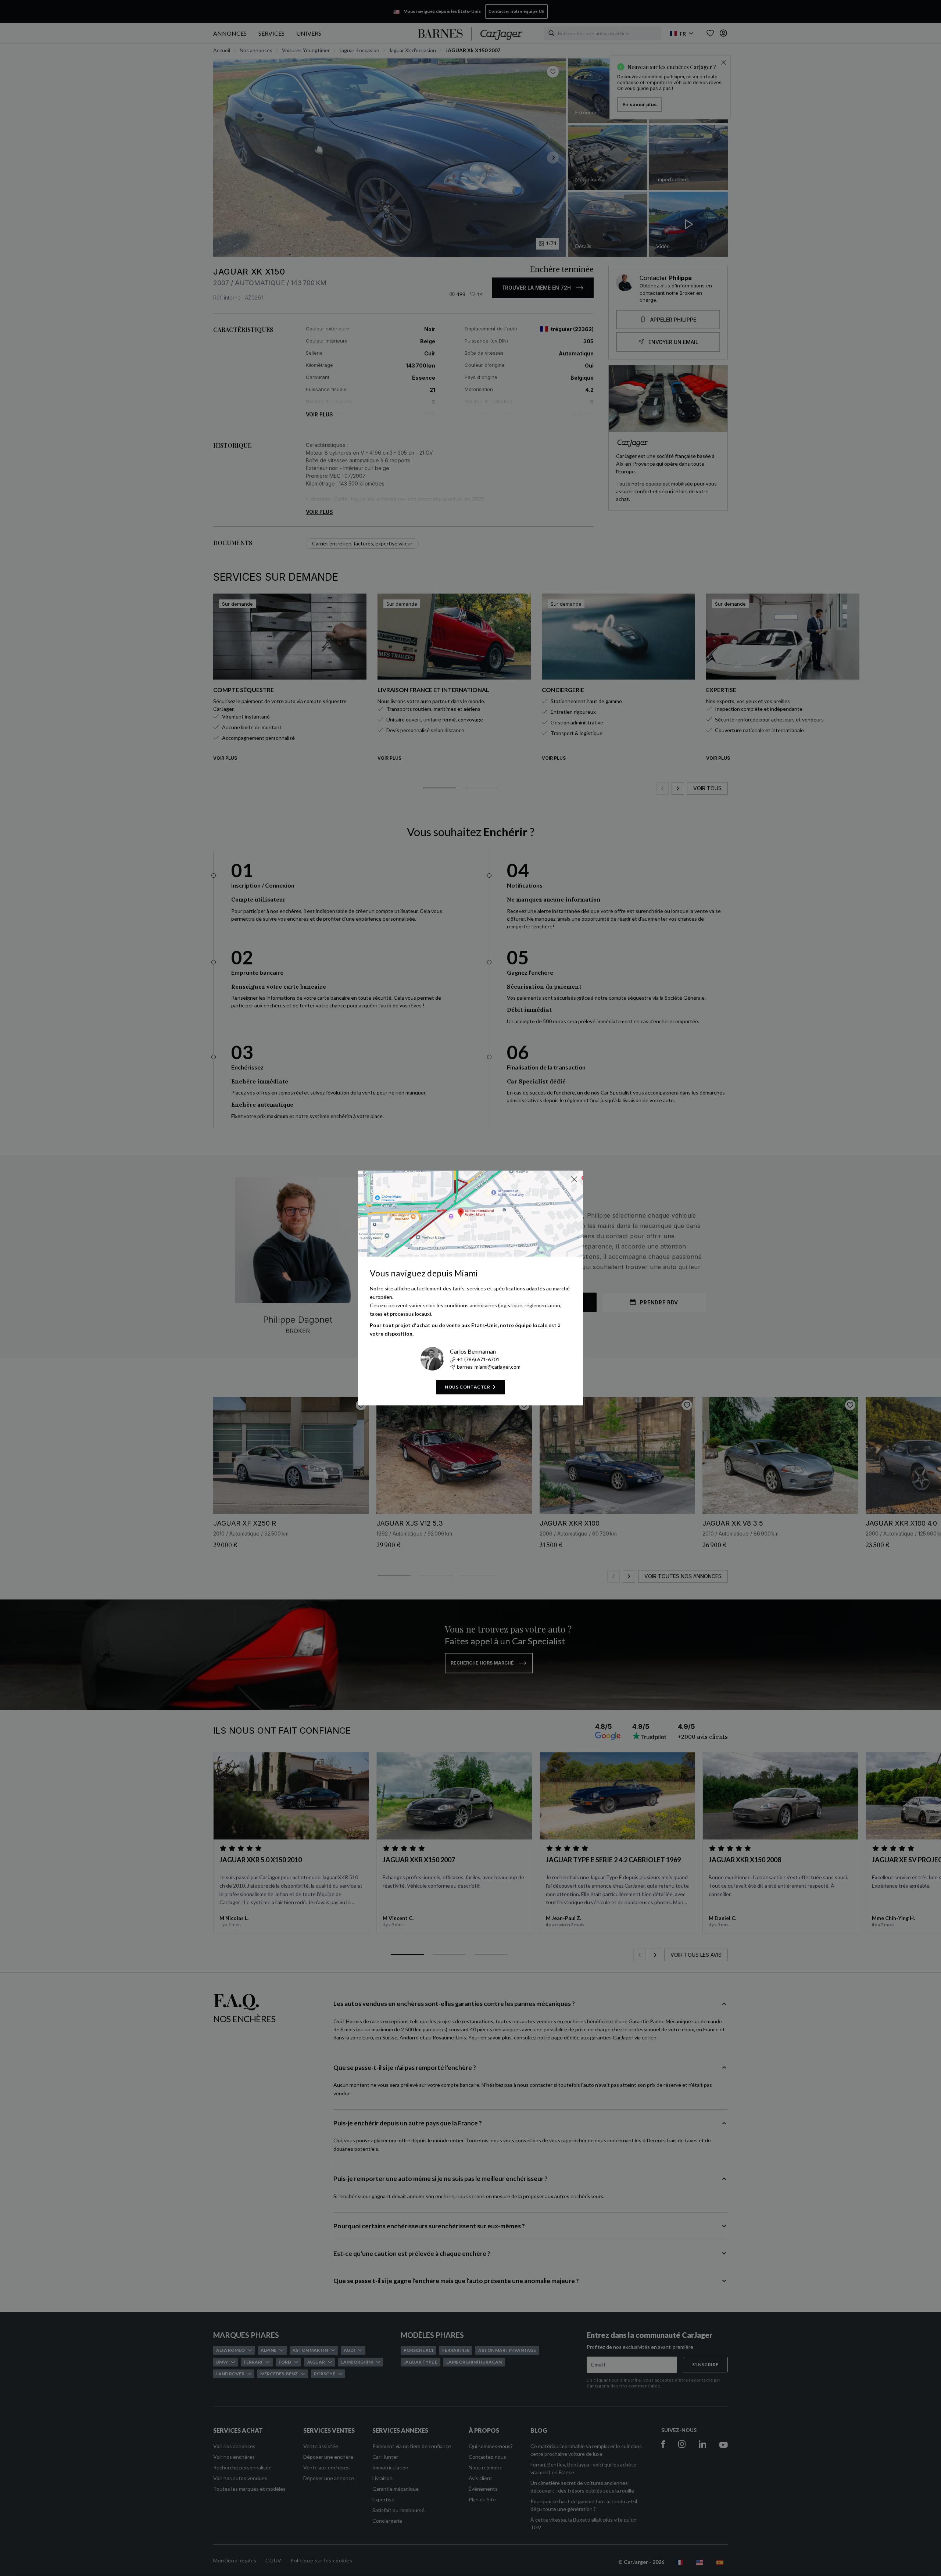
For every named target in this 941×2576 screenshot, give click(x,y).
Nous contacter (467, 1387)
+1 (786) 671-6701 (478, 1359)
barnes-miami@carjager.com (489, 1367)
